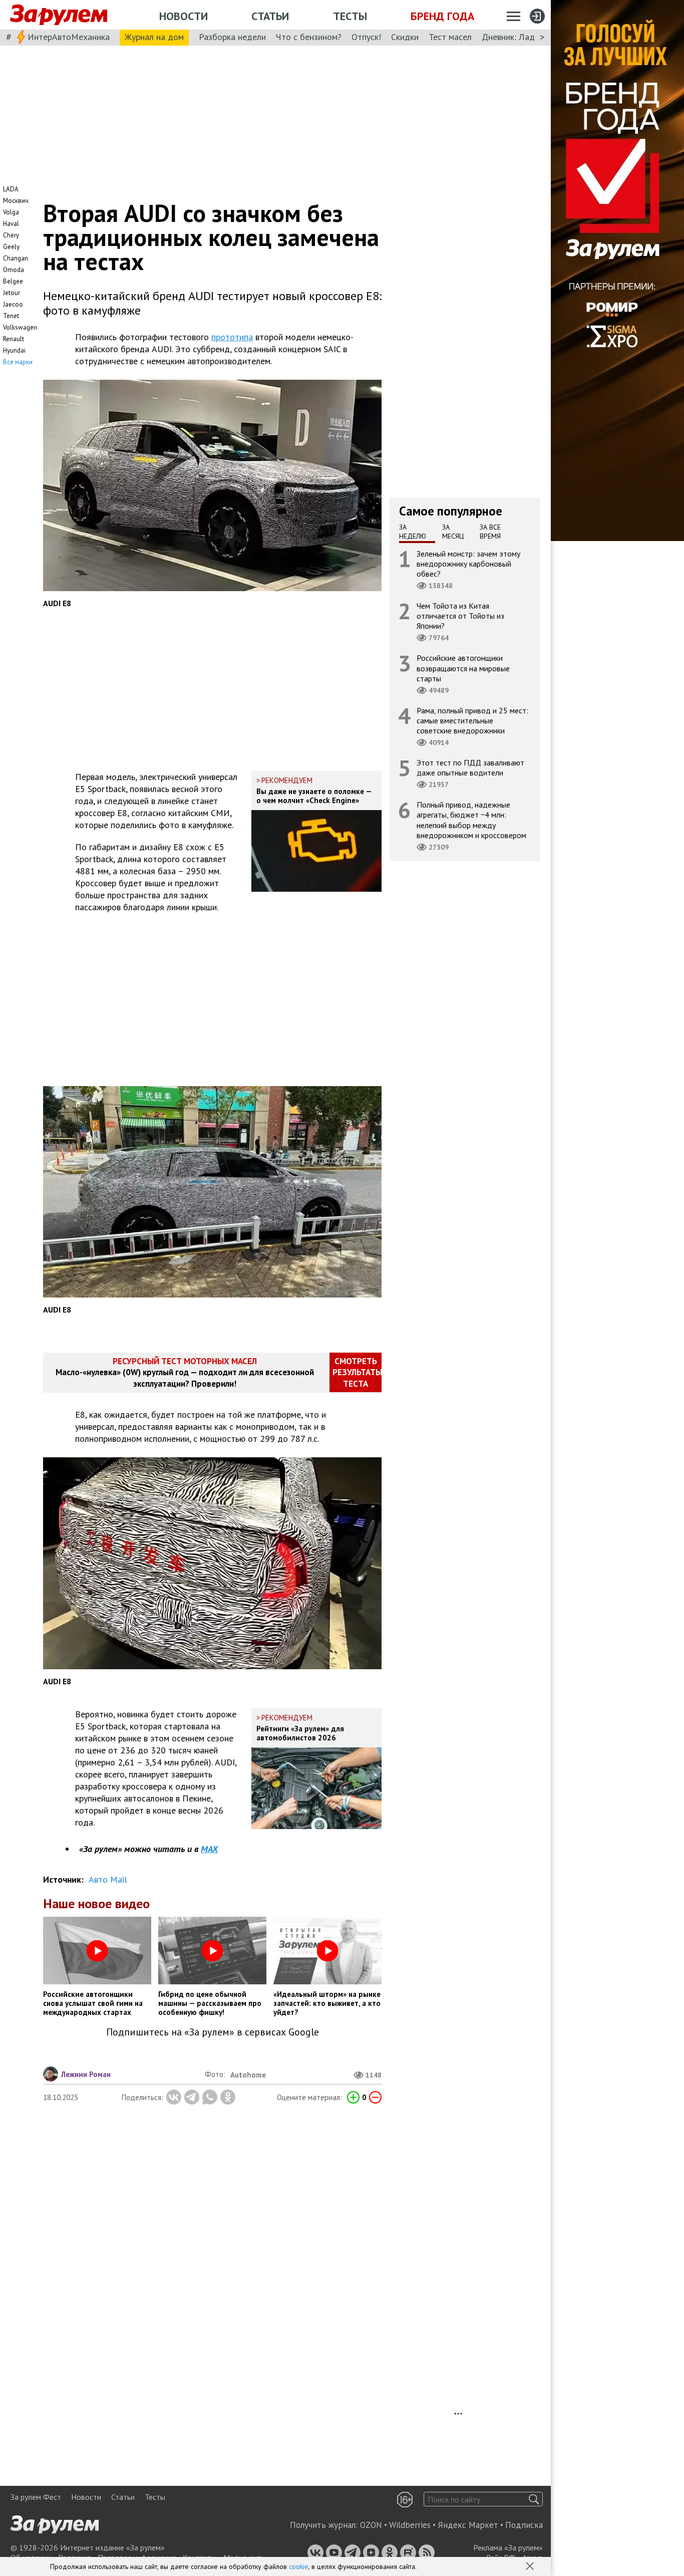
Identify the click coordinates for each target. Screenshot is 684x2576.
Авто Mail (108, 1879)
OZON (371, 2525)
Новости (184, 16)
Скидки (405, 37)
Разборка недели (232, 37)
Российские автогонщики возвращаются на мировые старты (463, 668)
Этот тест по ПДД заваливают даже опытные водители (470, 767)
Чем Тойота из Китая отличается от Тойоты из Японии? (460, 616)
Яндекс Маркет (468, 2525)
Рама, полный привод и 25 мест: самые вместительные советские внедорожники (472, 720)
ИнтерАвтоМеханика (69, 37)
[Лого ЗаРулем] (59, 15)
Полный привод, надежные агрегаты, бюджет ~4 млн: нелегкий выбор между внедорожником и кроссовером (471, 820)
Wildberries (410, 2525)
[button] (531, 2567)
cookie (299, 2566)
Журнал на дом (154, 37)
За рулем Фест (36, 2497)
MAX (209, 1849)
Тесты (350, 16)
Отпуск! (366, 37)
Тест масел (450, 37)
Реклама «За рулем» (508, 2547)
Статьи (270, 16)
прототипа (232, 337)
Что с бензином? (309, 37)
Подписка (524, 2525)
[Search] (534, 2499)
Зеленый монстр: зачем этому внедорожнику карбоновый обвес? (468, 563)
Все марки (18, 362)
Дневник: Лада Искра (524, 37)
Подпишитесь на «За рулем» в (213, 2032)
